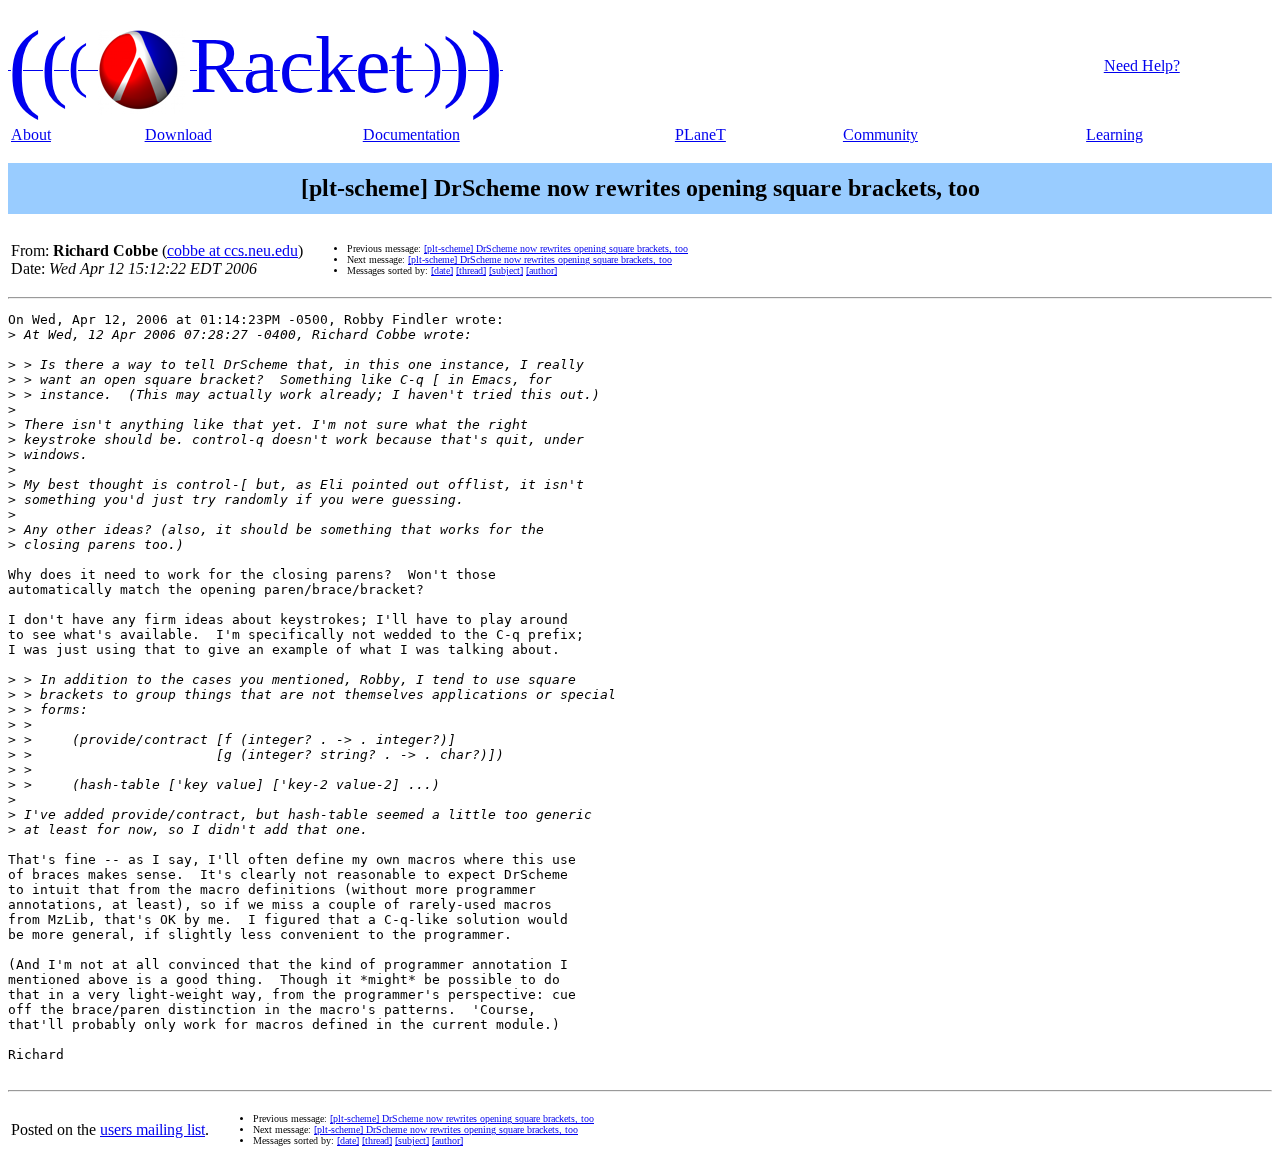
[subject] (506, 270)
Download (178, 134)
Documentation (411, 134)
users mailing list (152, 1129)
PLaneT (700, 134)
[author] (541, 270)
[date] (442, 270)
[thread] (471, 270)
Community (880, 134)
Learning (1114, 134)
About (31, 134)
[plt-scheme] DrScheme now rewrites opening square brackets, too (556, 248)
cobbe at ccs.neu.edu (232, 250)
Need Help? (1142, 65)
